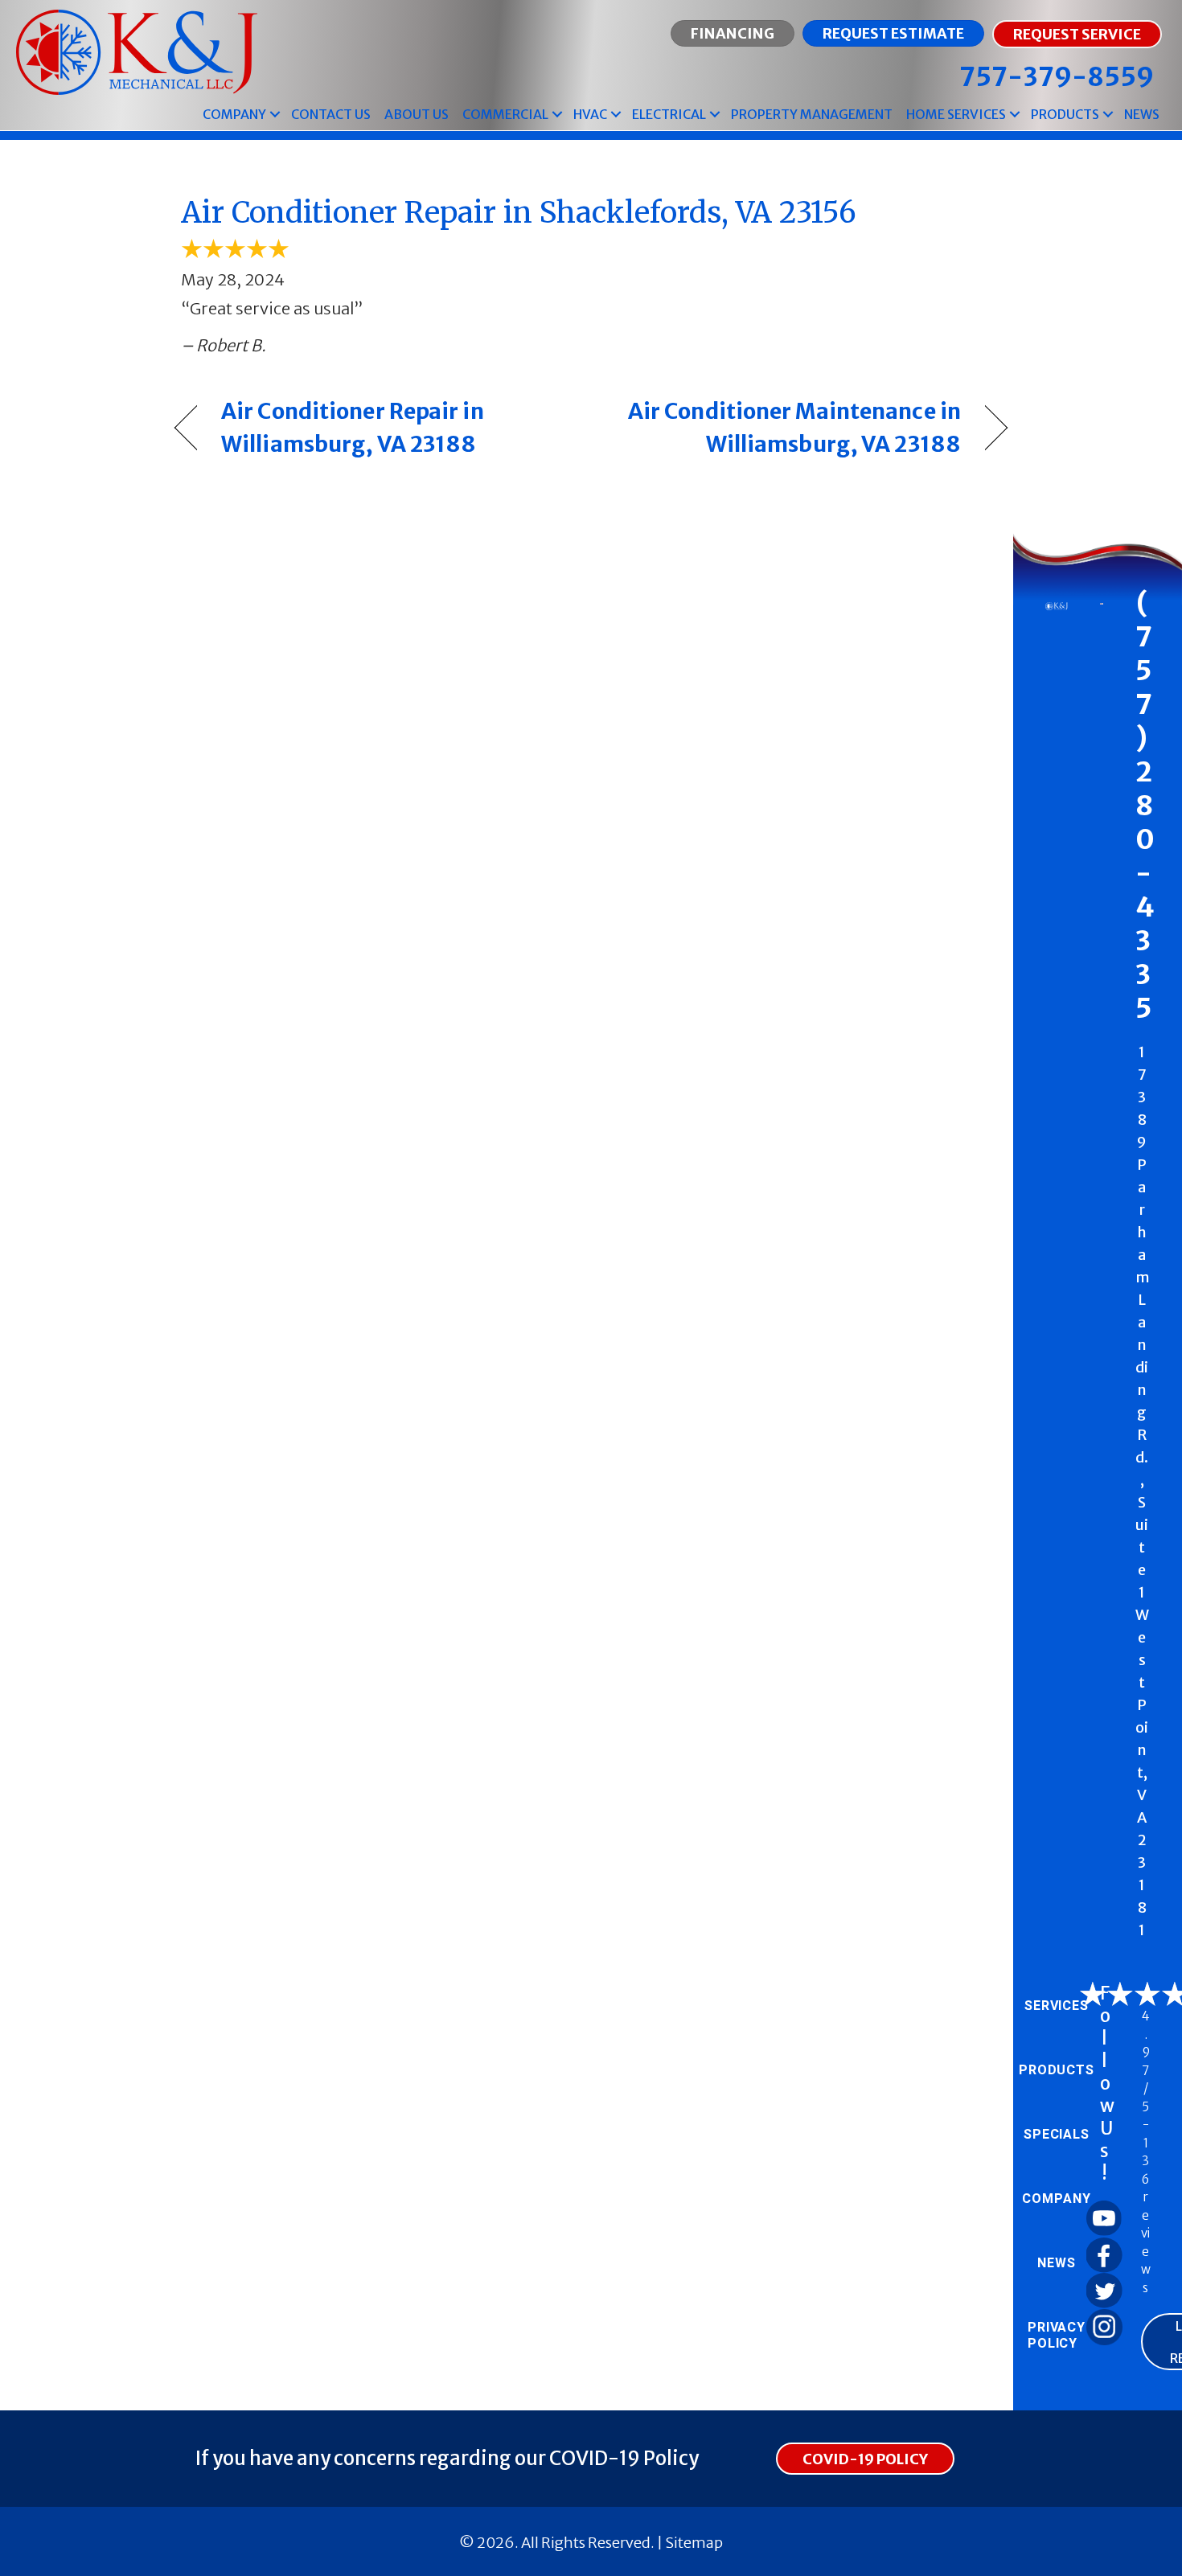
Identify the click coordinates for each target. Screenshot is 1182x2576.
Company (234, 114)
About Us (417, 114)
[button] (275, 115)
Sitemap (694, 2543)
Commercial (505, 114)
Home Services (956, 114)
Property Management (812, 114)
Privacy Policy (1057, 2336)
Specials (1057, 2135)
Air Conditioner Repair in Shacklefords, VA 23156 (519, 213)
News (1142, 114)
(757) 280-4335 (1145, 806)
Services (1057, 2006)
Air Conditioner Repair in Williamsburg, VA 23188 (353, 427)
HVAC (590, 114)
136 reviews (1146, 2215)
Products (1065, 114)
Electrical (669, 114)
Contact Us (331, 114)
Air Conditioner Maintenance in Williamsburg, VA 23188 (788, 427)
